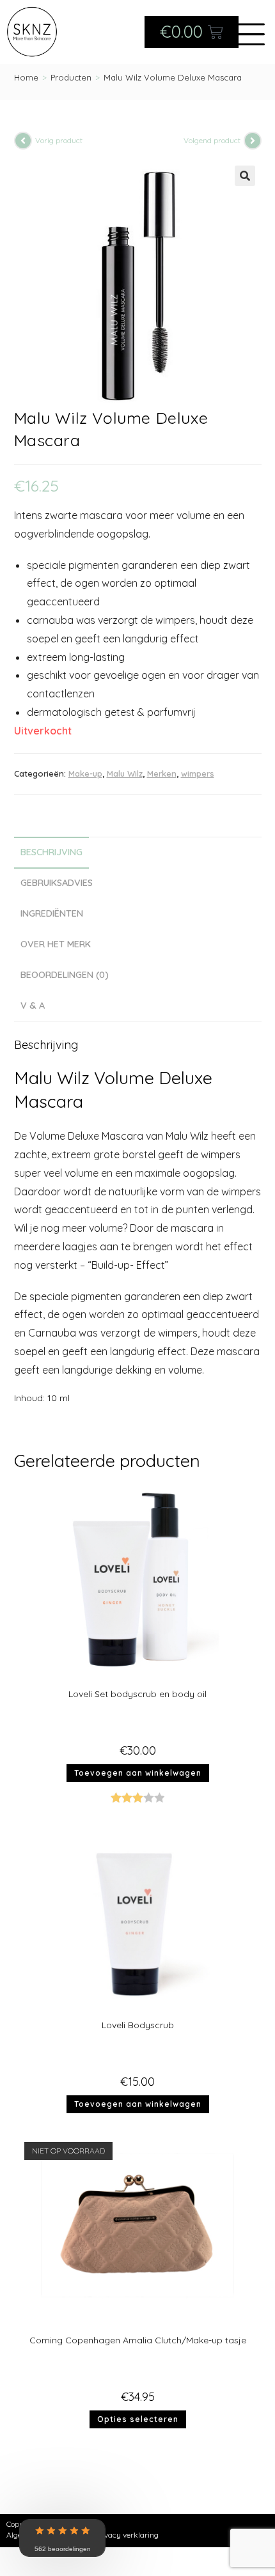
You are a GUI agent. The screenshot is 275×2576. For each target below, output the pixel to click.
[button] (245, 176)
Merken (162, 773)
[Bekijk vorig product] (23, 141)
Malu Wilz (125, 773)
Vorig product (59, 140)
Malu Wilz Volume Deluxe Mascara (173, 77)
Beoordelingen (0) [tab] (65, 975)
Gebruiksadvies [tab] (57, 883)
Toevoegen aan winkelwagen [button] (138, 1773)
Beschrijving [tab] (51, 852)
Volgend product (212, 140)
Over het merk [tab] (56, 944)
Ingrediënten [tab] (52, 913)
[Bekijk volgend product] (253, 141)
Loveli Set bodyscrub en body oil (137, 1694)
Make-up (85, 773)
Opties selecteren (138, 2419)
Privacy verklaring (127, 2535)
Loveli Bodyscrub (138, 2025)
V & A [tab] (33, 1005)
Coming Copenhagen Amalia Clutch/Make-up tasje (138, 2340)
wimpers (198, 773)
